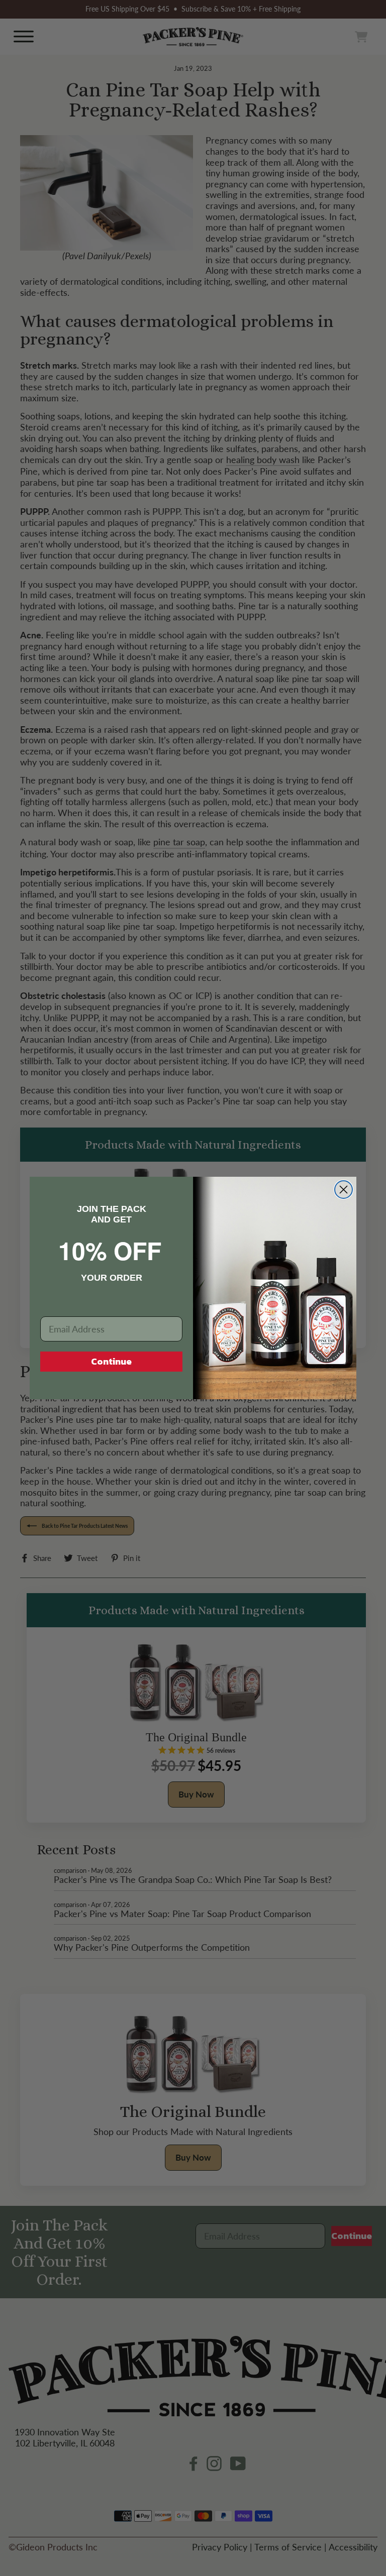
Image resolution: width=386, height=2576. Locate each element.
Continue (111, 1361)
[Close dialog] (344, 1190)
